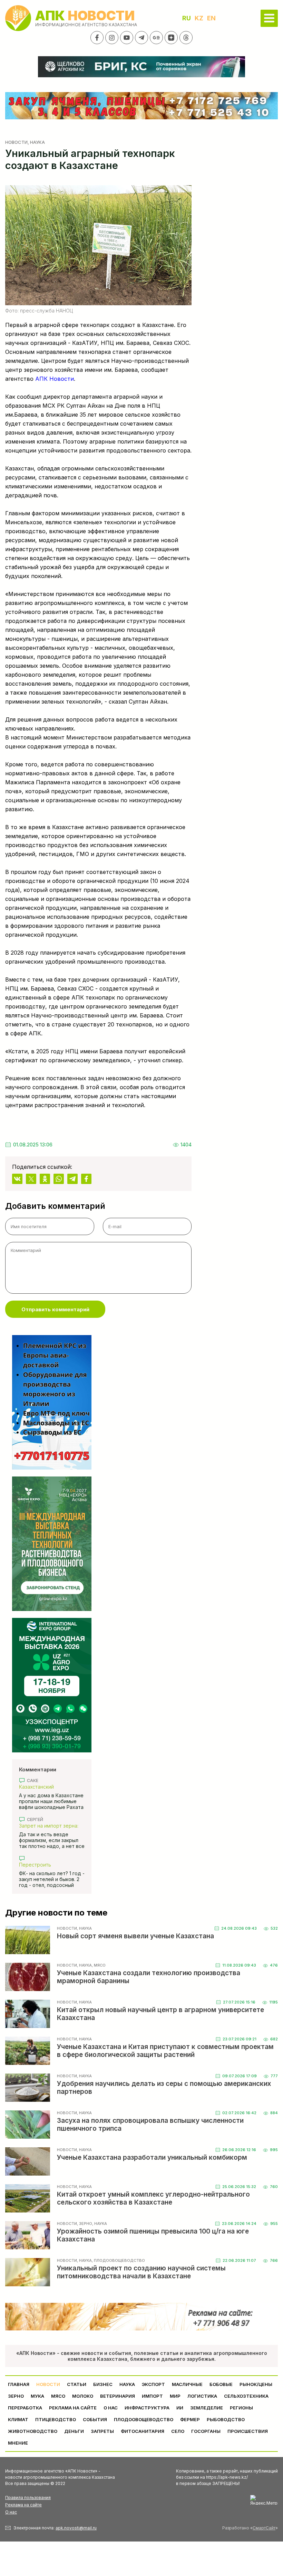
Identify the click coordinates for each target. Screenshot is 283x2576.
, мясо (99, 1965)
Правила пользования (28, 2498)
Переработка (25, 2408)
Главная (19, 2384)
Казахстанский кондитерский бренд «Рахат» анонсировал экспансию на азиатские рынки (48, 1787)
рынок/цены (256, 2384)
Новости (16, 142)
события (95, 2419)
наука (127, 2384)
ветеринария (118, 2396)
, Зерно (85, 2224)
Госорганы (206, 2431)
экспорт (153, 2384)
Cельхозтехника (246, 2396)
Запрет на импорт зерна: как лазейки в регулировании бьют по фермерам (49, 1826)
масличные (187, 2384)
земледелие (207, 2408)
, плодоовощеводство (118, 2260)
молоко (83, 2396)
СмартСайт (264, 2528)
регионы (241, 2408)
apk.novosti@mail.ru (76, 2528)
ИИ (180, 2408)
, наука (36, 142)
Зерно (16, 2396)
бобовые (221, 2384)
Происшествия (248, 2431)
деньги (74, 2431)
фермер (190, 2419)
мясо (58, 2396)
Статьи (77, 2384)
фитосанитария (143, 2431)
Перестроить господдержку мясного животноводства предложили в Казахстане (50, 1865)
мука (37, 2396)
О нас (11, 2512)
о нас (111, 2408)
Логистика (202, 2396)
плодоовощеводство (144, 2419)
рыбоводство (226, 2419)
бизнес (103, 2384)
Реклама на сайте (73, 2408)
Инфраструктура (147, 2408)
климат (18, 2419)
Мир (175, 2396)
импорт (152, 2396)
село (178, 2431)
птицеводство (56, 2419)
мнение (18, 2443)
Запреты (102, 2431)
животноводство (33, 2431)
